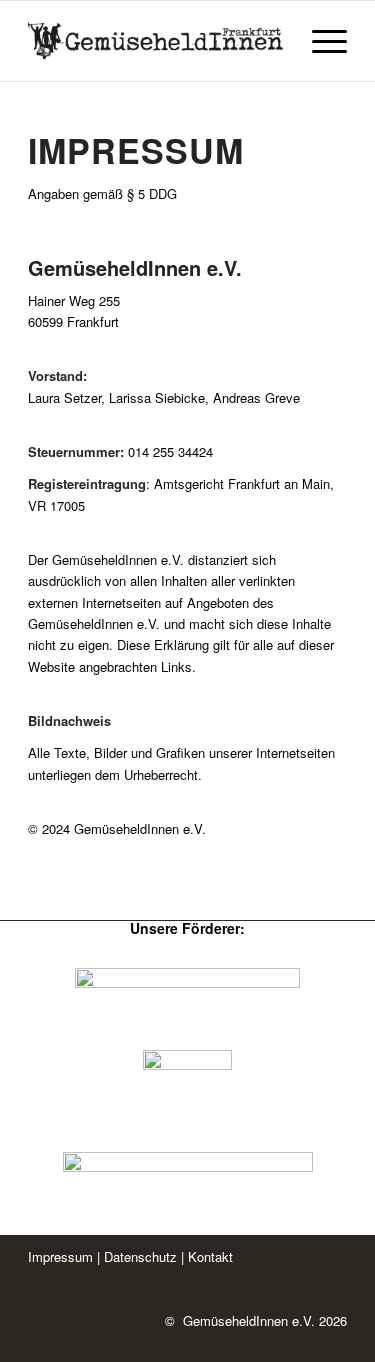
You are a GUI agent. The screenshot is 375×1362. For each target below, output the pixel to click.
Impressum (60, 1256)
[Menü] (319, 41)
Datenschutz (142, 1256)
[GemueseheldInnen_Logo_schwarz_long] (155, 41)
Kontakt (210, 1256)
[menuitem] (319, 41)
